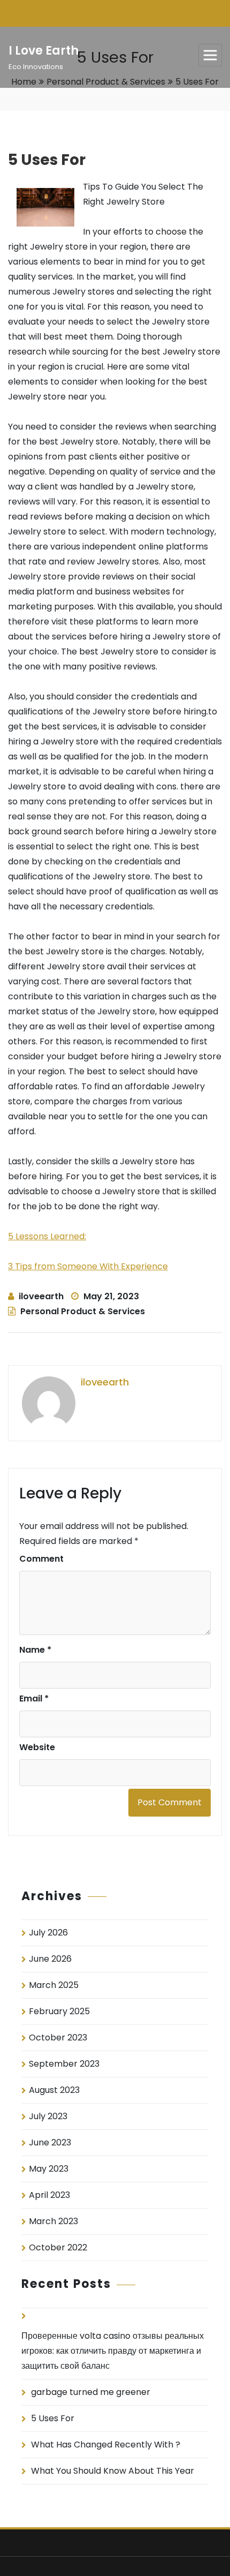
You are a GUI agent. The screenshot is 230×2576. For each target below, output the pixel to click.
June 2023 (50, 2142)
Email (34, 1698)
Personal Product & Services (83, 1311)
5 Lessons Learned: (47, 1236)
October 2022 (58, 2247)
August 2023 (54, 2090)
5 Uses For (53, 2418)
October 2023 (58, 2038)
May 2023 (49, 2169)
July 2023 (48, 2116)
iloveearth (41, 1296)
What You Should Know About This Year (113, 2471)
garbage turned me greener (91, 2392)
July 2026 (48, 1933)
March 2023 (53, 2221)
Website (37, 1747)
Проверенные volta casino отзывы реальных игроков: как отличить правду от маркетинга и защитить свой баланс (113, 2351)
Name (35, 1650)
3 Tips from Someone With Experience (88, 1266)
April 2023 (49, 2195)
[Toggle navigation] (210, 55)
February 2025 (59, 2011)
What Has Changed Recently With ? (106, 2445)
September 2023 (64, 2064)
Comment (41, 1559)
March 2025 (54, 1985)
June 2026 (50, 1959)
